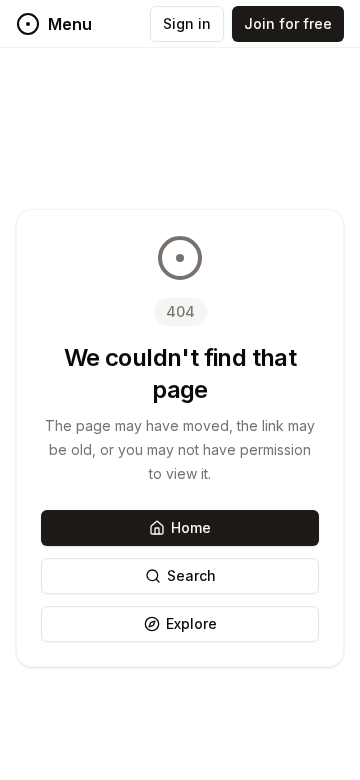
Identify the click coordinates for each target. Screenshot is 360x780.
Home (191, 527)
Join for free (288, 23)
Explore (191, 623)
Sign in (187, 23)
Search (191, 575)
